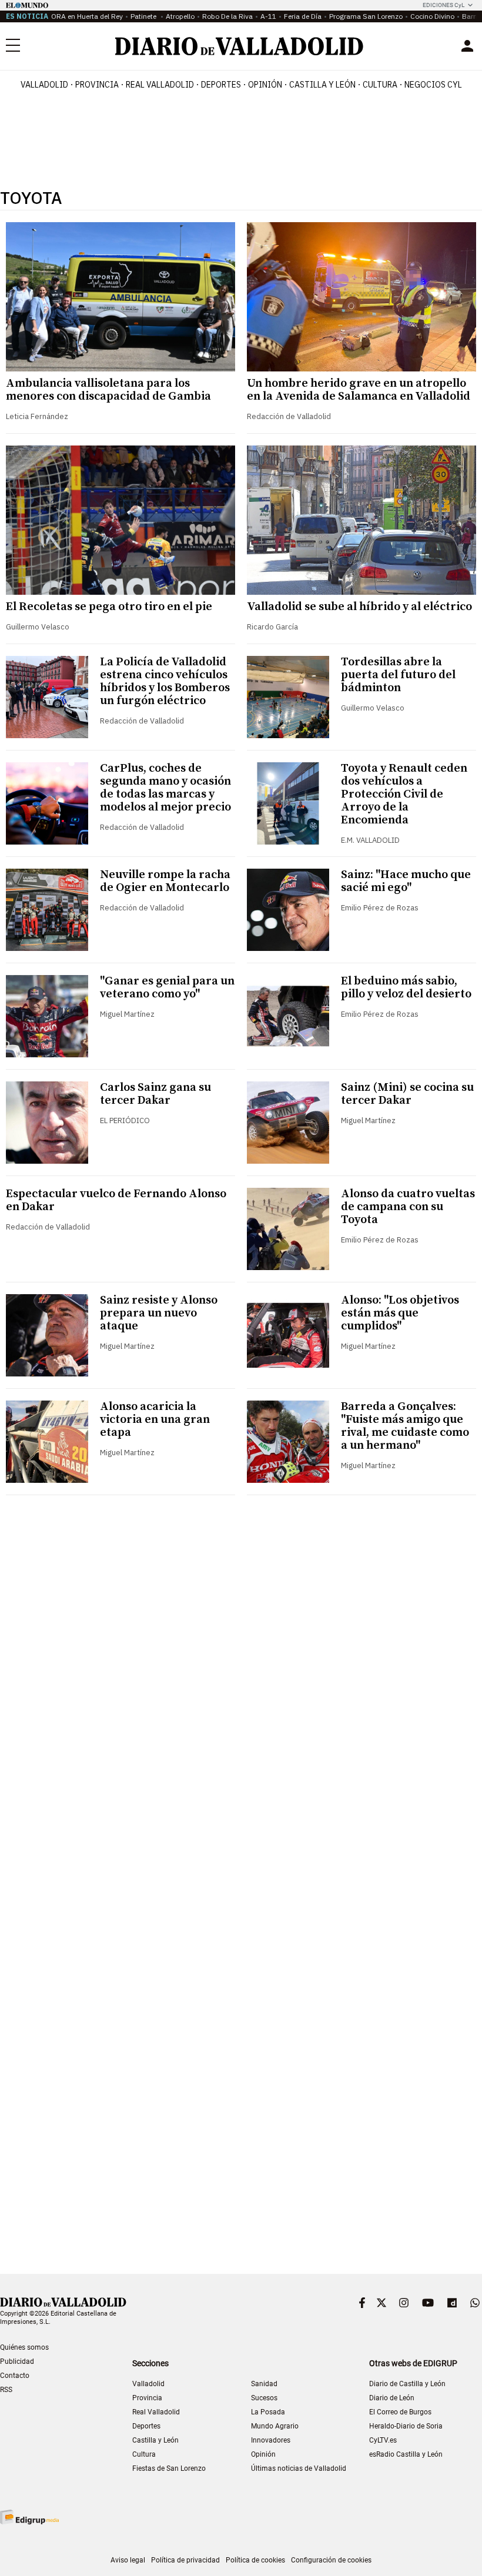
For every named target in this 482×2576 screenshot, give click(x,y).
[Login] (467, 46)
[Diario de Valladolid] (239, 46)
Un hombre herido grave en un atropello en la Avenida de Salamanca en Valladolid (359, 390)
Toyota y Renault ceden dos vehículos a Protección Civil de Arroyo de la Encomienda (404, 794)
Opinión (265, 85)
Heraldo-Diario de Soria (406, 2426)
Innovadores (271, 2440)
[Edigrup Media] (29, 2517)
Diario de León (392, 2398)
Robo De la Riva (227, 16)
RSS (6, 2390)
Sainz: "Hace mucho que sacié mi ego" (406, 881)
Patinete (144, 16)
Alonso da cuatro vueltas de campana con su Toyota (408, 1207)
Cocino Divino (432, 16)
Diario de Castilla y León (407, 2384)
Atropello (180, 16)
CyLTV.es (383, 2440)
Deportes (221, 85)
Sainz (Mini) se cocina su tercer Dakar (407, 1094)
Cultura (380, 85)
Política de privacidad (185, 2560)
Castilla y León (322, 85)
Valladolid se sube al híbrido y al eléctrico (359, 607)
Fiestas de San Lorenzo (169, 2468)
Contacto (15, 2376)
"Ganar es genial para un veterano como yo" (167, 988)
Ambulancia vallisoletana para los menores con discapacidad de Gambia (108, 390)
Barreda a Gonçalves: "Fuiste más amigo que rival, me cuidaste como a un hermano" (405, 1426)
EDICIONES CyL (443, 5)
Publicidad (17, 2361)
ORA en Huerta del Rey (87, 16)
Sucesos (264, 2398)
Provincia (97, 85)
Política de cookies (255, 2560)
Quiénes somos (24, 2347)
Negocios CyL (433, 85)
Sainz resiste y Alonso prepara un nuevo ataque (159, 1313)
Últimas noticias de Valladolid (299, 2468)
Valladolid (44, 85)
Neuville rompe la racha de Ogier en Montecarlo (165, 881)
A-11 (268, 16)
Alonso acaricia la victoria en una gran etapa (155, 1420)
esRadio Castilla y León (406, 2454)
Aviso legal (128, 2560)
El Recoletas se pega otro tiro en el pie (109, 607)
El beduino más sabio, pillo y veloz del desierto (406, 988)
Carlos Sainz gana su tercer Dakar (155, 1094)
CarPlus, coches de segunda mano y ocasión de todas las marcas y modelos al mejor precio (165, 788)
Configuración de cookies (331, 2560)
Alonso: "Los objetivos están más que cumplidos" (400, 1313)
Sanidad (264, 2384)
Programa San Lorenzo (366, 16)
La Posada (268, 2412)
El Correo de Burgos (400, 2412)
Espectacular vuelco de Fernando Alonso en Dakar (116, 1200)
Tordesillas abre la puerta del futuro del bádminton (398, 675)
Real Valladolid (160, 85)
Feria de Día (303, 16)
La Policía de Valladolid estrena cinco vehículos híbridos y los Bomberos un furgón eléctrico (165, 681)
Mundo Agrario (275, 2426)
